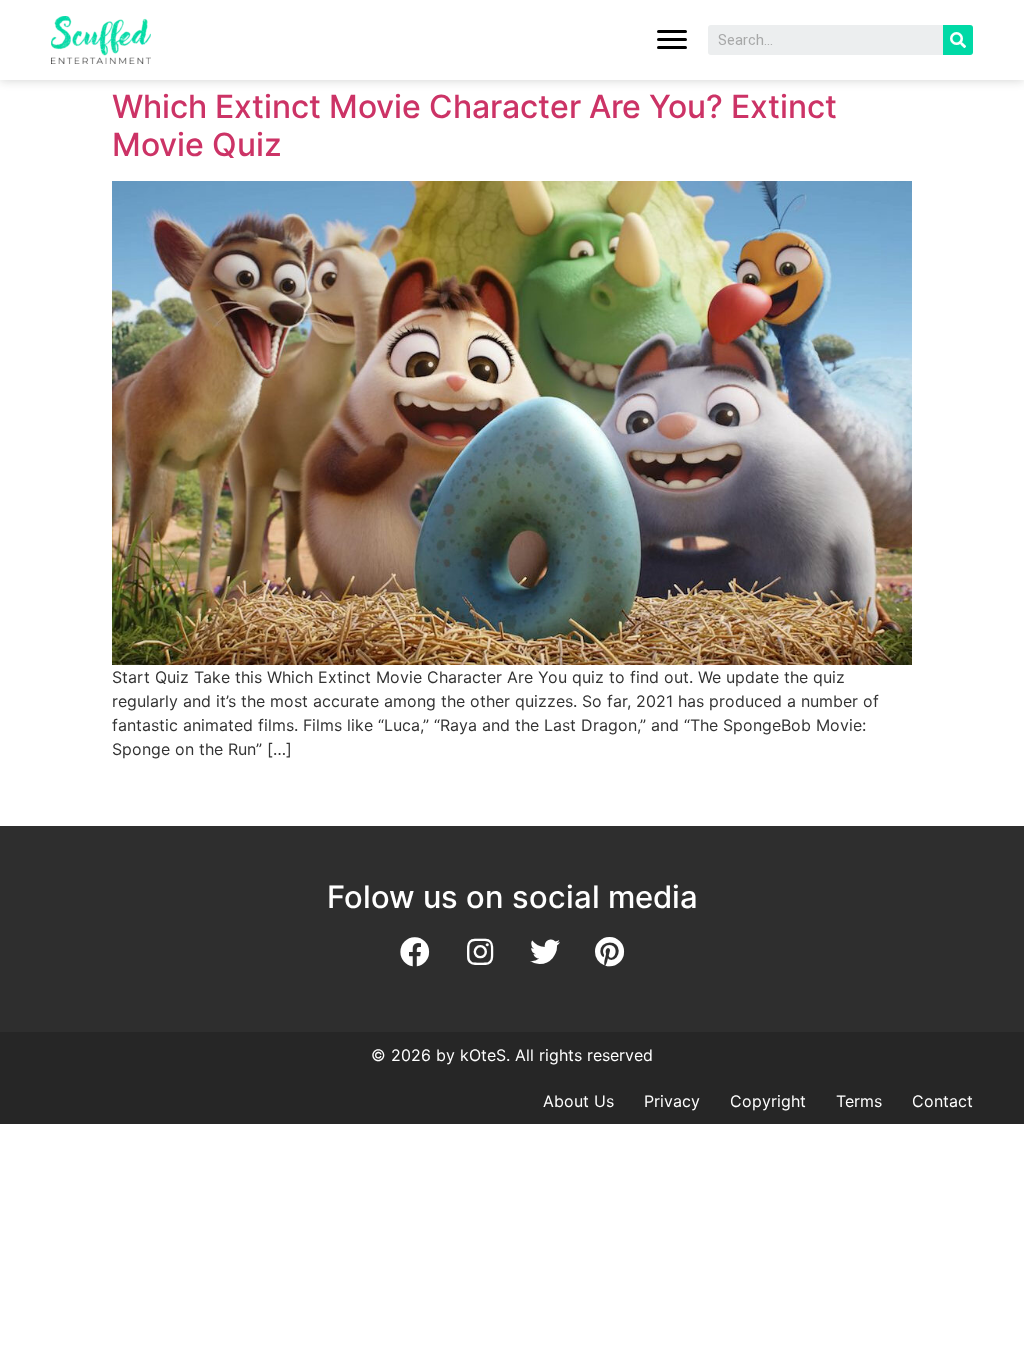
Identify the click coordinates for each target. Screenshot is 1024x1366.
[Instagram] (480, 952)
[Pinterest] (610, 952)
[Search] (958, 40)
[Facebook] (415, 952)
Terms (859, 1101)
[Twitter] (545, 952)
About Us (578, 1101)
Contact (942, 1101)
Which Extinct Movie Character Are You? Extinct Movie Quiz (474, 125)
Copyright (768, 1101)
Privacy (672, 1101)
